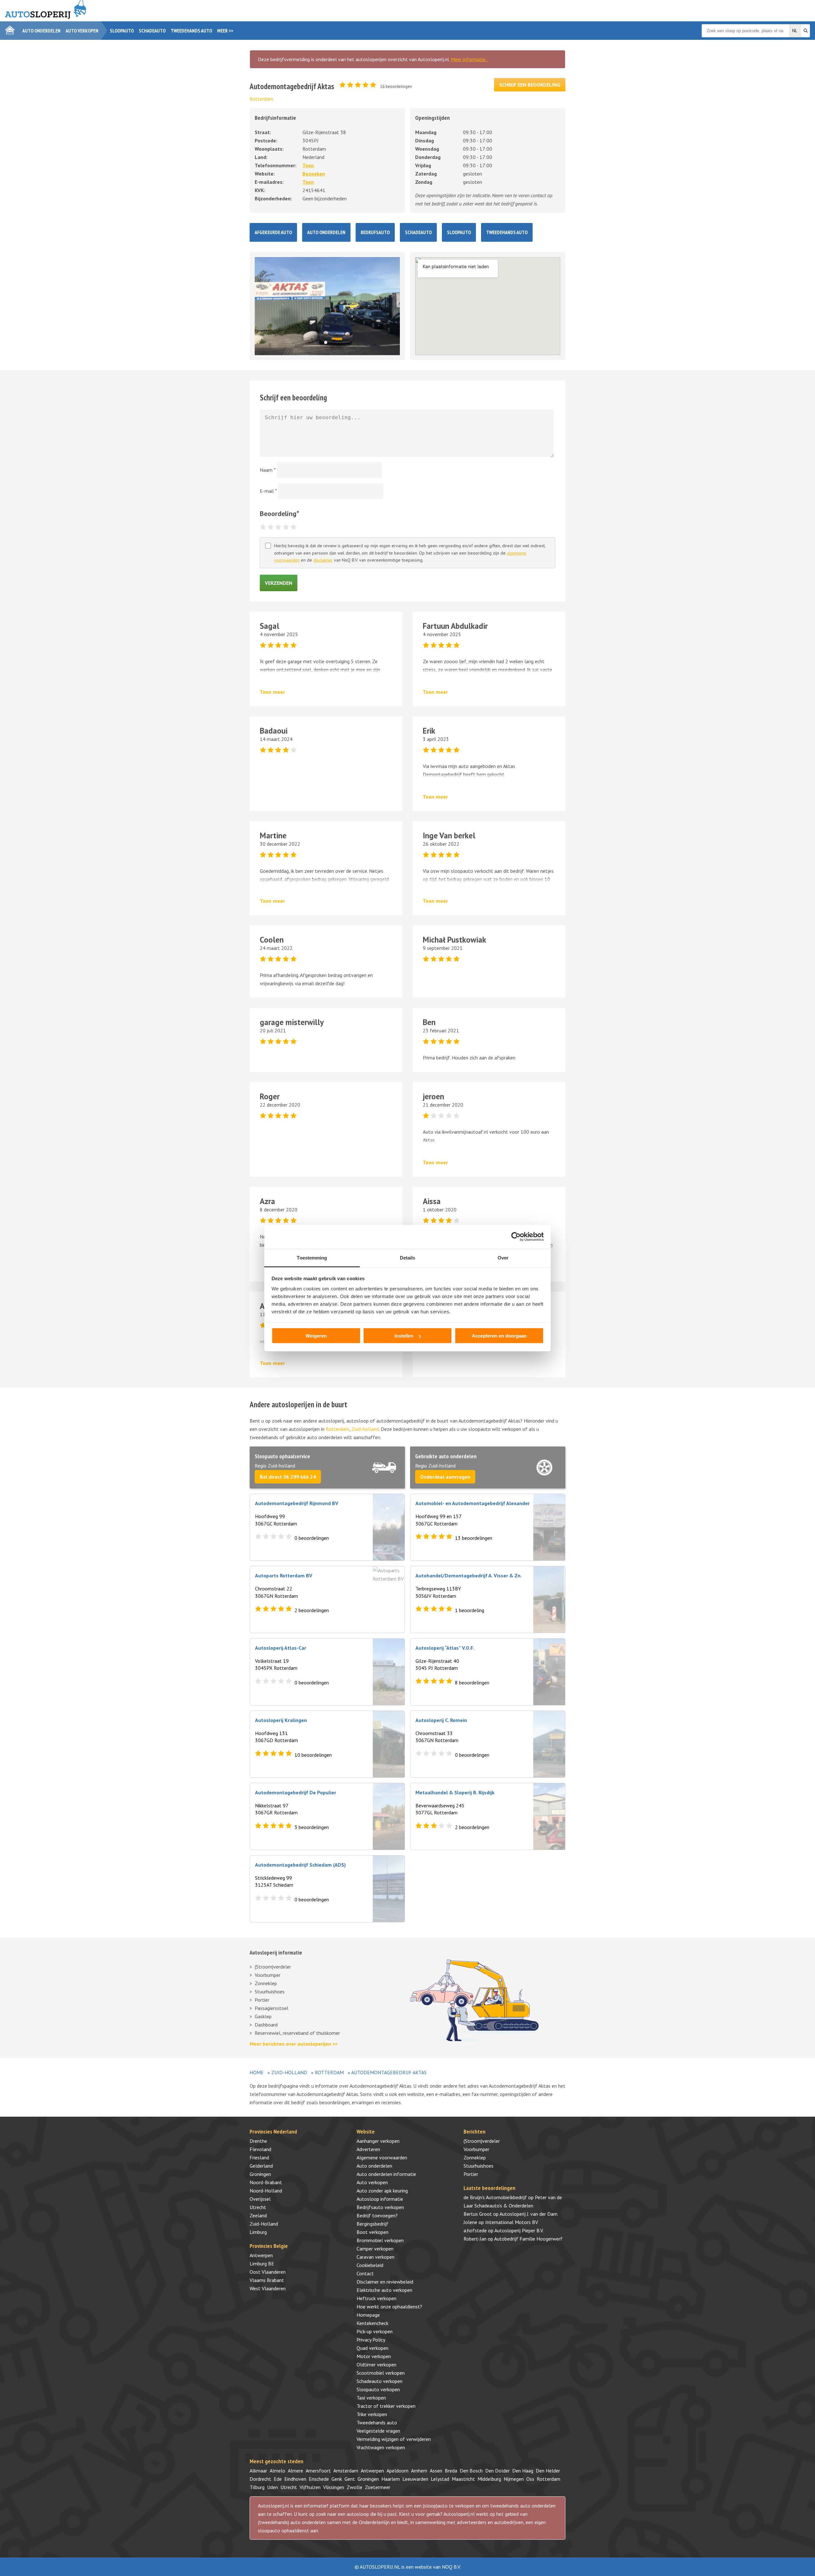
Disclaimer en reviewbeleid (385, 2282)
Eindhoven (295, 2479)
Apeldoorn (397, 2471)
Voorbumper (268, 1975)
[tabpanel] (327, 306)
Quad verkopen (372, 2348)
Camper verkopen (375, 2249)
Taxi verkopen (371, 2398)
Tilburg (257, 2487)
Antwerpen (261, 2255)
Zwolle (354, 2487)
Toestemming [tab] (312, 1257)
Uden (273, 2487)
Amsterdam (346, 2471)
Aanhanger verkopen (378, 2141)
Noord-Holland (266, 2191)
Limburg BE (262, 2264)
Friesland (259, 2157)
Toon (308, 165)
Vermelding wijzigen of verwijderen (394, 2439)
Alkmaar (258, 2471)
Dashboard (266, 2025)
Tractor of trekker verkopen (386, 2406)
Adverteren (368, 2149)
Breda (451, 2471)
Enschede (319, 2479)
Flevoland (260, 2149)
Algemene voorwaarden (382, 2157)
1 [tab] (327, 344)
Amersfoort (318, 2471)
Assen (436, 2471)
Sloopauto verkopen (378, 2389)
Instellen (404, 1336)
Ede (278, 2479)
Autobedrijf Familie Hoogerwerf (528, 2239)
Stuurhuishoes (270, 1991)
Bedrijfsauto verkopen (380, 2207)
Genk (337, 2479)
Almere (295, 2471)
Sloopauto (122, 31)
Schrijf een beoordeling (530, 85)
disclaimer (323, 560)
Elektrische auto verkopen (384, 2290)
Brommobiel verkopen (380, 2240)
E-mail (268, 491)
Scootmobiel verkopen (381, 2373)
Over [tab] (503, 1257)
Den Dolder (497, 2471)
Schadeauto (152, 31)
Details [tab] (408, 1257)
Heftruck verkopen (376, 2298)
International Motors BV (512, 2222)
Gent (350, 2479)
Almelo (277, 2471)
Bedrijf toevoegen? (377, 2215)
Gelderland (261, 2166)
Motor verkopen (374, 2356)
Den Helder (548, 2471)
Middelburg (489, 2479)
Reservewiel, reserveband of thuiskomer (297, 2033)
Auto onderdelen (41, 31)
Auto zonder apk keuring (382, 2191)
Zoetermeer (378, 2487)
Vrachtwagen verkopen (381, 2447)
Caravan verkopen (376, 2257)
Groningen (260, 2174)
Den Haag (523, 2471)
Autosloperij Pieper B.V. (519, 2230)
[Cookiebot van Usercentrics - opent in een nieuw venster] (516, 1237)
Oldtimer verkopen (376, 2364)
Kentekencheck (372, 2323)
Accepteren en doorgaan (499, 1336)
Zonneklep (266, 1983)
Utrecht (258, 2207)
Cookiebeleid (370, 2265)
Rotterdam (261, 99)
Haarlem (391, 2479)
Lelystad (440, 2479)
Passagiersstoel (272, 2008)
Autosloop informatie (380, 2199)
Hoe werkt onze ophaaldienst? (389, 2307)
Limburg (258, 2232)
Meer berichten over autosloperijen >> (294, 2044)
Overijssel (260, 2199)
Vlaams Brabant (267, 2280)
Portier (262, 2000)
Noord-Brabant (266, 2182)
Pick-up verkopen (375, 2331)
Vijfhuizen (310, 2487)
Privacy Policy (371, 2340)
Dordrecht (260, 2479)
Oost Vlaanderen (268, 2272)
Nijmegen (514, 2479)
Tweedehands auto (191, 31)
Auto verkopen (82, 31)
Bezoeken (314, 174)
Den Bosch (471, 2471)
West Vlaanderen (268, 2288)
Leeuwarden (415, 2479)
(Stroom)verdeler (273, 1967)
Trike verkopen (372, 2414)
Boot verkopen (372, 2232)
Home (257, 2072)
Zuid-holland (365, 1429)
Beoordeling (280, 513)
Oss (530, 2479)
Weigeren (316, 1336)
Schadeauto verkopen (379, 2381)
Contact (365, 2273)
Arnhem (419, 2471)
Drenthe (258, 2141)
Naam (268, 470)
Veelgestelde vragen (378, 2431)
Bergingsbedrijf (372, 2224)
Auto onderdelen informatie (386, 2174)
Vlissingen (334, 2487)
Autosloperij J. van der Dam (528, 2214)
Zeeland (258, 2215)
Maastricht (463, 2479)
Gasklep (263, 2016)
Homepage (368, 2315)
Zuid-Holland (289, 2072)
